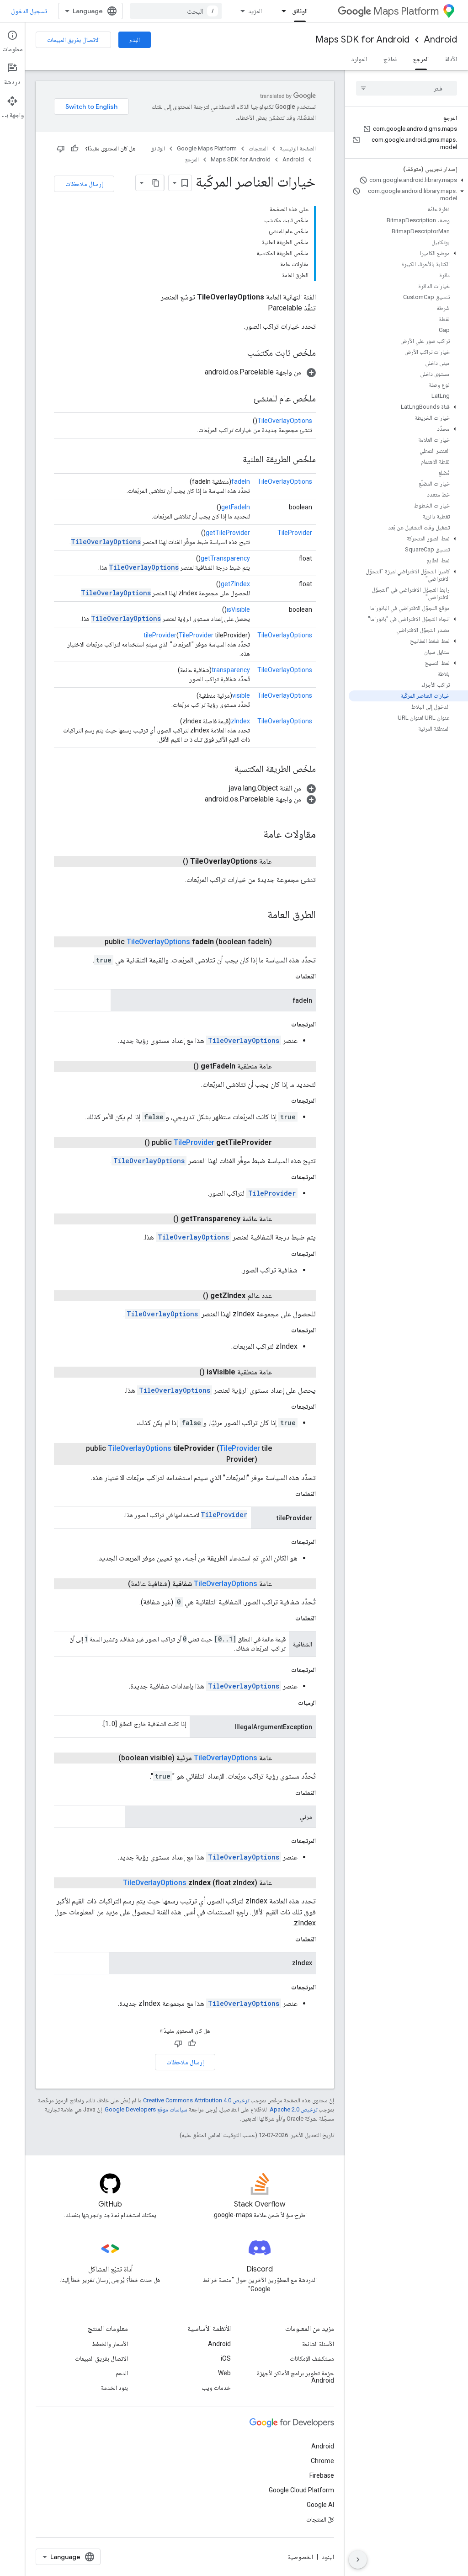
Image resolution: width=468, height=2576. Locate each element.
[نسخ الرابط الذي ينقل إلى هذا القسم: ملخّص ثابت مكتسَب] (238, 353)
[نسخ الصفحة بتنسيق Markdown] (156, 183)
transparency (231, 670)
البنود (328, 2557)
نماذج (390, 59)
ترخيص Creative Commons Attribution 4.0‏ (196, 2100)
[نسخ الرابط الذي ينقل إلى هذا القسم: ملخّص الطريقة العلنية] (234, 460)
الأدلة (451, 59)
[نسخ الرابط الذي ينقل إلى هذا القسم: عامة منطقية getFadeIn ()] (182, 1066)
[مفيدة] (74, 149)
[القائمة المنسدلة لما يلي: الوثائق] (281, 11)
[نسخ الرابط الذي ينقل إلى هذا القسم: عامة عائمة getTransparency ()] (162, 1219)
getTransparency (225, 558)
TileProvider (295, 533)
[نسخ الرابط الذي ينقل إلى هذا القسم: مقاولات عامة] (254, 835)
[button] (408, 180)
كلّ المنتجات (320, 2519)
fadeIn (241, 481)
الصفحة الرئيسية (298, 148)
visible (241, 695)
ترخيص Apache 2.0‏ (293, 2109)
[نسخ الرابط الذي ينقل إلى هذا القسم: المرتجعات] (282, 1024)
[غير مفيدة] (61, 149)
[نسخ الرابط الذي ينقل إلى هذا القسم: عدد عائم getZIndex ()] (192, 1296)
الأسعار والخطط (110, 2344)
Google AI (320, 2505)
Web (224, 2373)
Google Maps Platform (207, 148)
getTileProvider (228, 533)
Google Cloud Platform (301, 2490)
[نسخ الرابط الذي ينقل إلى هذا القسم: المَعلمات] (286, 976)
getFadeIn (236, 507)
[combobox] (176, 11)
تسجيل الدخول (29, 11)
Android (441, 40)
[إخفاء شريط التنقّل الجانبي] (358, 2560)
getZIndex (235, 584)
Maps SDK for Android (362, 40)
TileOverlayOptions (285, 421)
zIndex (240, 721)
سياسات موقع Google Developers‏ (146, 2109)
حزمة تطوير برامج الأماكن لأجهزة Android (295, 2377)
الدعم (122, 2373)
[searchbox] (407, 88)
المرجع (421, 59)
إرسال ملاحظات (84, 184)
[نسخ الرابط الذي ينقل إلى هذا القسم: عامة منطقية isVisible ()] (188, 1372)
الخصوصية (300, 2557)
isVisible (238, 609)
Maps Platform (406, 11)
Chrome (322, 2461)
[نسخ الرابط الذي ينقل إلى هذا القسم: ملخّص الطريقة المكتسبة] (225, 770)
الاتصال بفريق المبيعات (73, 40)
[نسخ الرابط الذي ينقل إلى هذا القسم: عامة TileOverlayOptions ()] (172, 861)
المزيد (255, 11)
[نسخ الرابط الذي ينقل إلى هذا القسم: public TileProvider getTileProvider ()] (133, 1143)
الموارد (359, 59)
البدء (135, 40)
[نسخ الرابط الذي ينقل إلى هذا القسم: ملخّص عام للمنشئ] (245, 399)
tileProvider (160, 635)
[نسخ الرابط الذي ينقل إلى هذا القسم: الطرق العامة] (258, 915)
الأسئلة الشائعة (318, 2344)
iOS (226, 2358)
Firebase (322, 2475)
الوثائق (300, 11)
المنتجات (258, 148)
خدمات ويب (216, 2388)
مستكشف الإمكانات (312, 2358)
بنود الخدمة (114, 2388)
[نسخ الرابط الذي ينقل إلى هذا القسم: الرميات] (289, 1703)
